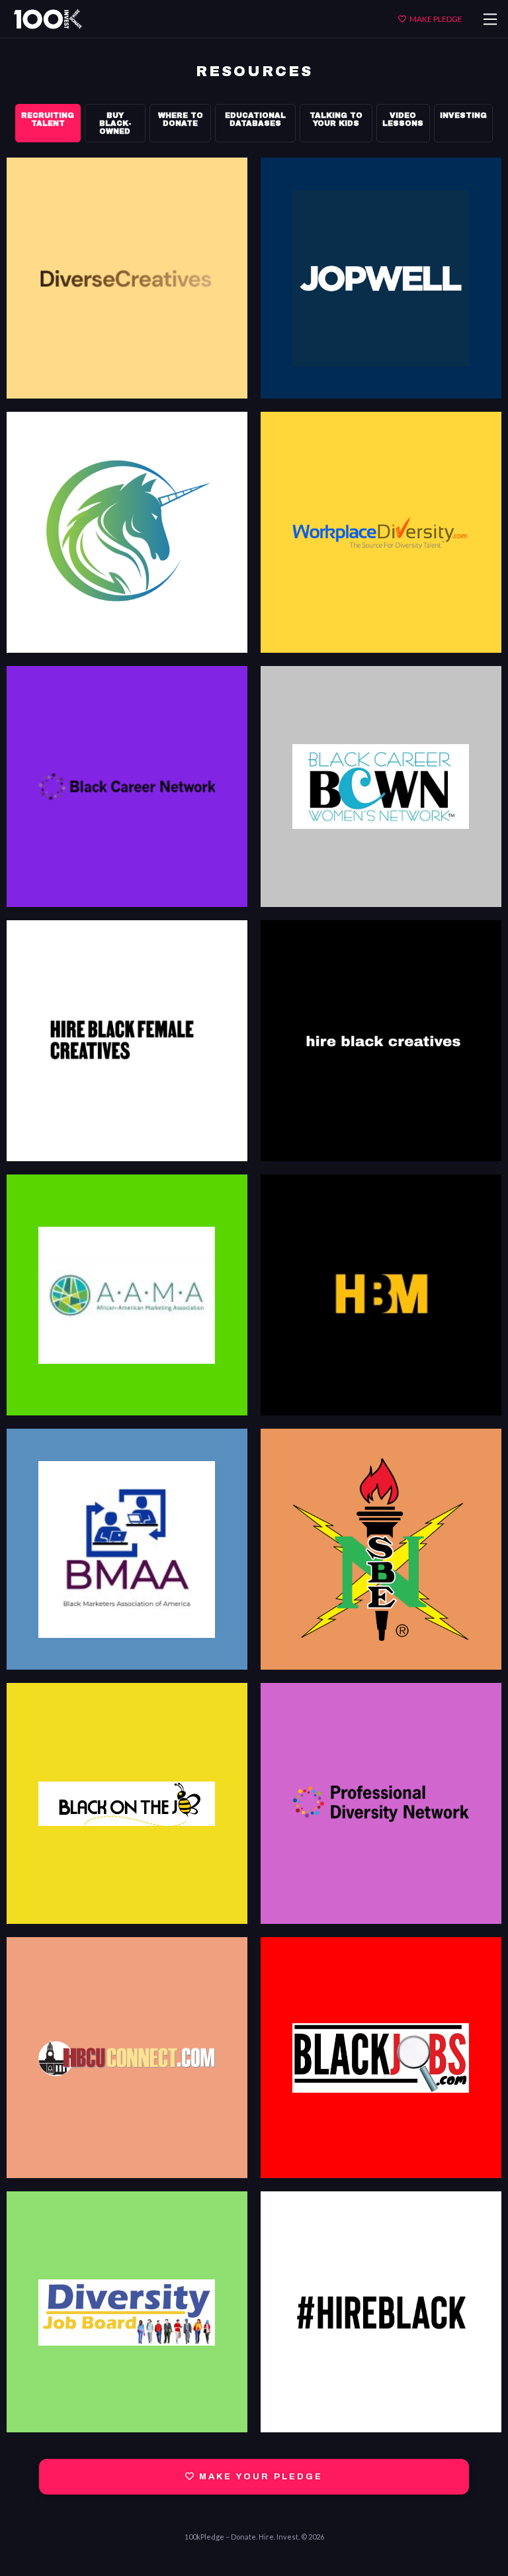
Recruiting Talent (48, 119)
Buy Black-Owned (115, 123)
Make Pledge (436, 19)
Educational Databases (255, 119)
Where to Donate (181, 119)
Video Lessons (403, 119)
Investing (463, 115)
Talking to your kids (336, 119)
